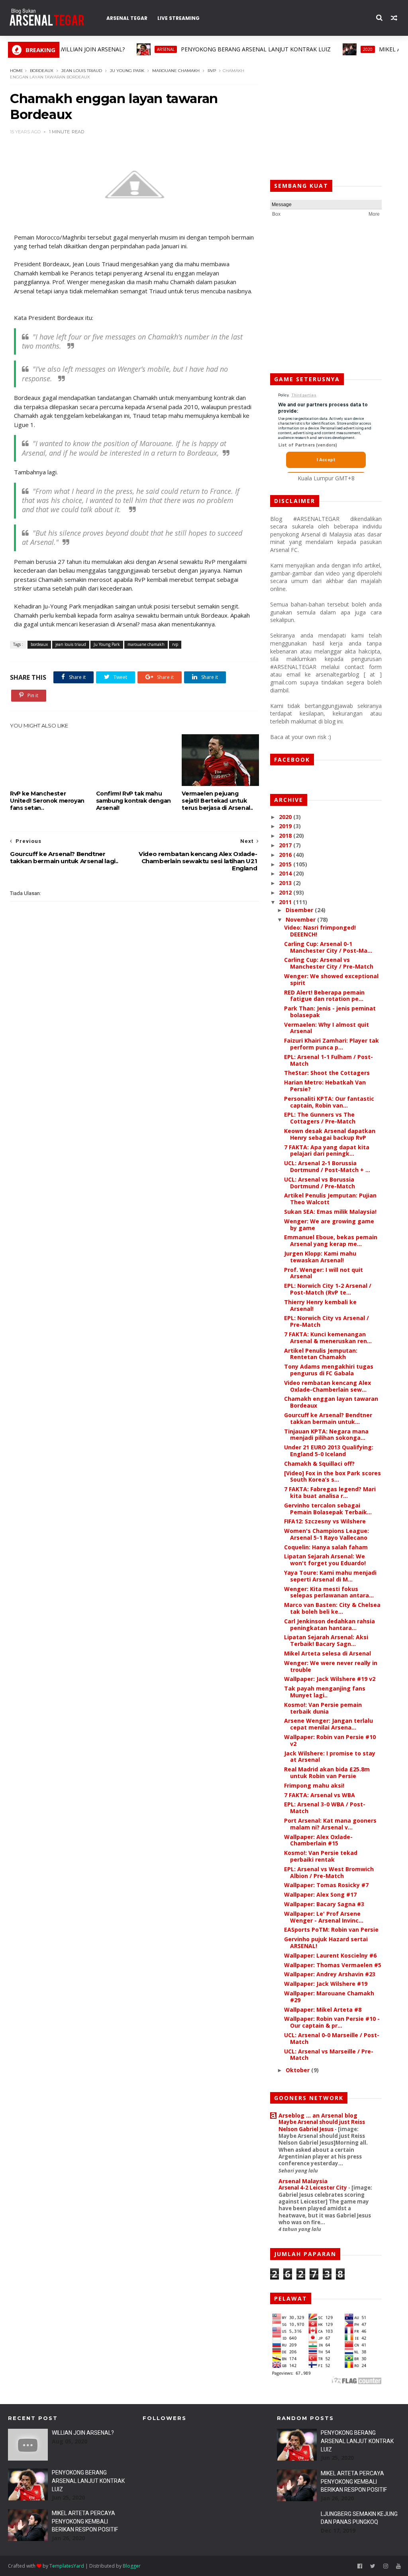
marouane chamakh (176, 71)
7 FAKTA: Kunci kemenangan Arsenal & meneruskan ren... (328, 1338)
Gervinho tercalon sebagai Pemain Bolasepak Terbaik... (328, 1509)
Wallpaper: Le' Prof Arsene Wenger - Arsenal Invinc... (324, 1917)
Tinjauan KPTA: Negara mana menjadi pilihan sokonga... (326, 1435)
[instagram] (386, 2566)
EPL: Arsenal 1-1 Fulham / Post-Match (329, 1060)
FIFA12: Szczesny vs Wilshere (325, 1521)
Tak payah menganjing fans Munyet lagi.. (325, 1692)
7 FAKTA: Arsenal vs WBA (320, 1795)
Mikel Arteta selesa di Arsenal (328, 1653)
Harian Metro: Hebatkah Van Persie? (325, 1086)
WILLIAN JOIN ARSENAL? (83, 2433)
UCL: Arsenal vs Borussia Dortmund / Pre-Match (320, 1183)
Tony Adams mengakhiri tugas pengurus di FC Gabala (329, 1370)
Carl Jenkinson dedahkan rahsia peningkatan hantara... (330, 1624)
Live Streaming (178, 18)
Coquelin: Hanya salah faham (326, 1547)
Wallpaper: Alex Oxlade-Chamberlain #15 (318, 1840)
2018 (286, 836)
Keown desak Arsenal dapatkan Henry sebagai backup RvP (330, 1134)
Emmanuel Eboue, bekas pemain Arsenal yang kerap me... (331, 1240)
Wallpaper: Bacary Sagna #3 (324, 1904)
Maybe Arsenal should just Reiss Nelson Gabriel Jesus (322, 2125)
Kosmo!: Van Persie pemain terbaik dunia (323, 1708)
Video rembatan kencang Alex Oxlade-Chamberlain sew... (328, 1386)
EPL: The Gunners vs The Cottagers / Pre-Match (320, 1118)
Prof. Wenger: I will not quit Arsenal (324, 1273)
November (301, 919)
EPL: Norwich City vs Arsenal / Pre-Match (327, 1321)
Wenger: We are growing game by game (329, 1225)
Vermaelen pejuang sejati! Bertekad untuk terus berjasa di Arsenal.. (217, 801)
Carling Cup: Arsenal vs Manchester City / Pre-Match (329, 963)
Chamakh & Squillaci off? (319, 1464)
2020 (303, 49)
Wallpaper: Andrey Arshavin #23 (330, 1974)
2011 (286, 902)
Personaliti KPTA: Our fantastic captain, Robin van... (329, 1102)
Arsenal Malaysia (303, 2181)
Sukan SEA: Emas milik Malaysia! (330, 1212)
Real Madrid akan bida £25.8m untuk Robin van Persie (327, 1773)
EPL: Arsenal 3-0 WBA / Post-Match (325, 1808)
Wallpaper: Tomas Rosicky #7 (326, 1885)
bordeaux (42, 71)
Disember (300, 910)
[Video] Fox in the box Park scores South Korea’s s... (332, 1476)
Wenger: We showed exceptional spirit (331, 979)
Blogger (132, 2566)
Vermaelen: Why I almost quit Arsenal (327, 1028)
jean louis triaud (82, 71)
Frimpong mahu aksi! (314, 1785)
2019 (286, 826)
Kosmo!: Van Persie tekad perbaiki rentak (321, 1856)
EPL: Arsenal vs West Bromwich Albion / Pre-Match (329, 1872)
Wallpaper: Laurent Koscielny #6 (330, 1955)
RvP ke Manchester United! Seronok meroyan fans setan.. (47, 801)
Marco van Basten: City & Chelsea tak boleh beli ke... (332, 1608)
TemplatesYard (67, 2566)
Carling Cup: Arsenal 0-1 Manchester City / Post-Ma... (328, 947)
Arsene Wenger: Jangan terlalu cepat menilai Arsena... (329, 1724)
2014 (286, 873)
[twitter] (373, 2566)
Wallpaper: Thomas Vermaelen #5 (333, 1965)
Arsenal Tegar (127, 18)
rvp (212, 71)
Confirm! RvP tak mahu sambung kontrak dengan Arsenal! (133, 801)
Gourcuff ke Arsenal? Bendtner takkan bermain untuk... (328, 1418)
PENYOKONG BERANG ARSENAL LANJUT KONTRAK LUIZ (191, 49)
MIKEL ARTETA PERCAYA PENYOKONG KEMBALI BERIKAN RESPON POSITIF (85, 2521)
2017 (286, 845)
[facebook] (360, 2566)
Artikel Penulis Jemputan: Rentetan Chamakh (321, 1354)
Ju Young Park (127, 71)
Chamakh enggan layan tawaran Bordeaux (331, 1402)
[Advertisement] (326, 117)
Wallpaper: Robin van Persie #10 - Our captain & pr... (332, 2022)
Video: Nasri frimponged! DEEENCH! (320, 931)
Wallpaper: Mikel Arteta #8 (323, 2010)
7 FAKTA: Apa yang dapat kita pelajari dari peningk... (327, 1151)
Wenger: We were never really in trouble (331, 1666)
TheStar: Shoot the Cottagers (327, 1073)
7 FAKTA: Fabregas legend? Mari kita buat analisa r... (330, 1492)
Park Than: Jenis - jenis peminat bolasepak (330, 1012)
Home (17, 71)
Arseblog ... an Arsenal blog (318, 2115)
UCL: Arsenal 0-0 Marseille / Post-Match (332, 2038)
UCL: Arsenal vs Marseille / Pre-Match (329, 2055)
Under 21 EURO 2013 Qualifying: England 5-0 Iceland (329, 1451)
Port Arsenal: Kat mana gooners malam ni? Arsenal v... (330, 1824)
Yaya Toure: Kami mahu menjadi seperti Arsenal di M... (330, 1576)
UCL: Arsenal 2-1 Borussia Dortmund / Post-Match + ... (327, 1166)
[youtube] (398, 2566)
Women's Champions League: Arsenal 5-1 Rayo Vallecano (327, 1534)
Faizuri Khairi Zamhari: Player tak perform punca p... (331, 1044)
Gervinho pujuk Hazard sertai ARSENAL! (326, 1942)
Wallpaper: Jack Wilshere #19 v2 (330, 1679)
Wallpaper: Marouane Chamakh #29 (329, 1997)
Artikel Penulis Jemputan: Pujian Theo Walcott (330, 1199)
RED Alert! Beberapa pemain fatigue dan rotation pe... (324, 996)
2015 (286, 864)
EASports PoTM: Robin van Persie (331, 1930)
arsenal (101, 49)
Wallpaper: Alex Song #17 (320, 1894)
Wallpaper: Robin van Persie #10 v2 (330, 1740)
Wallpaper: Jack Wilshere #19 (326, 1984)
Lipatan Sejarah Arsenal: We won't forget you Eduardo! (325, 1560)
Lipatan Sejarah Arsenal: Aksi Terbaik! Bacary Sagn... (326, 1640)
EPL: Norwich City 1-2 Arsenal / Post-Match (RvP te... (328, 1289)
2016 (286, 855)
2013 (286, 883)
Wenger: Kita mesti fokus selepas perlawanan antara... (329, 1592)
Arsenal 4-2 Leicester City (313, 2188)
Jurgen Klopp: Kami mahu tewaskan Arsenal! (320, 1257)
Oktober (298, 2070)
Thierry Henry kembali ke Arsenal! (320, 1305)
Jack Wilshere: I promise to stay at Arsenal (330, 1757)
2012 (286, 892)
